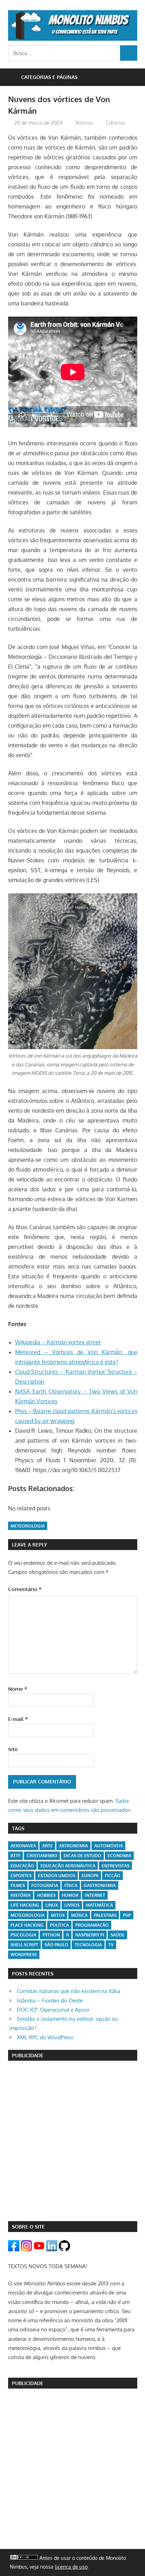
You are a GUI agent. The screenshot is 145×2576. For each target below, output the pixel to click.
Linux (52, 1905)
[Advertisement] (72, 2141)
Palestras (105, 1915)
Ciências (116, 123)
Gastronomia (100, 1885)
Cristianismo (42, 1856)
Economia (119, 1856)
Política (59, 1925)
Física (71, 1885)
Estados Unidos (57, 1876)
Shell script (24, 1945)
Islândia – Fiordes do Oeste (50, 2001)
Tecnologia (88, 1945)
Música (79, 1915)
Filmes (18, 1885)
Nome (18, 1689)
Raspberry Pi (90, 1935)
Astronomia (74, 1846)
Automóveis (109, 1846)
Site (13, 1749)
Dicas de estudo (83, 1856)
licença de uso (71, 2567)
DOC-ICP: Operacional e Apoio (53, 2010)
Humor (70, 1895)
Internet (95, 1895)
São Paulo (56, 1945)
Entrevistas (116, 1866)
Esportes (21, 1876)
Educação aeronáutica (68, 1866)
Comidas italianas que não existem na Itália (69, 1991)
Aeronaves (23, 1846)
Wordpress (24, 1955)
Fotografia (45, 1885)
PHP (127, 1915)
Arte (48, 1846)
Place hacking (27, 1925)
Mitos (58, 1915)
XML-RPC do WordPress (45, 2037)
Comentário (25, 1589)
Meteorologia (28, 1526)
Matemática (99, 1905)
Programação (92, 1925)
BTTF (15, 1856)
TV (111, 1945)
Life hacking (25, 1905)
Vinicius (84, 123)
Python (51, 1935)
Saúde (118, 1935)
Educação (22, 1866)
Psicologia (23, 1935)
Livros (72, 1905)
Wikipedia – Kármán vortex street (58, 1342)
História (21, 1895)
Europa (90, 1876)
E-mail (18, 1719)
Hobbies (46, 1895)
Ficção (113, 1876)
